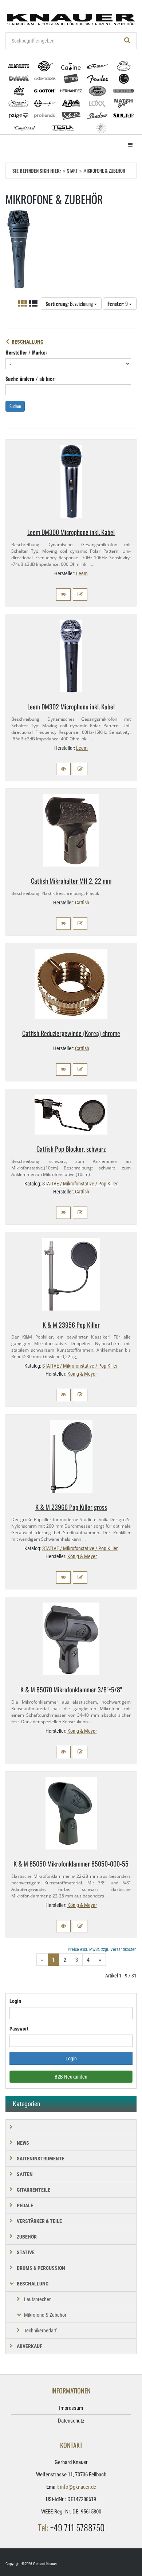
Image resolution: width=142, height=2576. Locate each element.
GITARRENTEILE (33, 2190)
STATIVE (26, 2252)
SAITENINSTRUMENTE (41, 2159)
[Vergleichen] (80, 595)
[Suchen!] (127, 41)
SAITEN (25, 2174)
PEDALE (25, 2205)
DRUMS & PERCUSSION (41, 2268)
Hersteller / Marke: (26, 352)
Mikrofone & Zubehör (45, 2315)
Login (15, 2001)
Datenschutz (71, 2421)
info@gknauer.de (78, 2487)
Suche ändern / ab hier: (31, 378)
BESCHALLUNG (27, 342)
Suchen (15, 406)
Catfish (82, 903)
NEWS (23, 2143)
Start (72, 171)
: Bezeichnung (70, 303)
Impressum (71, 2408)
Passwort (19, 2029)
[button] (63, 595)
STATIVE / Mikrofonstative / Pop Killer (80, 1184)
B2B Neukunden (71, 2077)
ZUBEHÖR (27, 2237)
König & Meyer (82, 1374)
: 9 (118, 303)
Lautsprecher (37, 2299)
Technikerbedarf (40, 2331)
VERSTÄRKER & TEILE (39, 2221)
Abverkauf (29, 2346)
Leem (82, 573)
